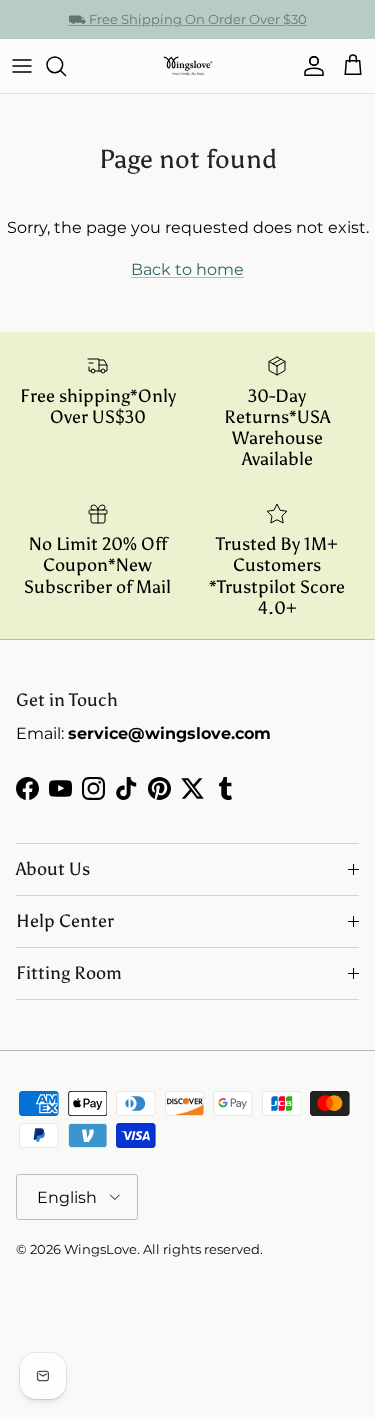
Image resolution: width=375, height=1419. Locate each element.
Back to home (187, 269)
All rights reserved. (203, 1249)
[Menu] (22, 66)
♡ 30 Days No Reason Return (187, 27)
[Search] (66, 66)
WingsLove (100, 1249)
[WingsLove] (188, 66)
